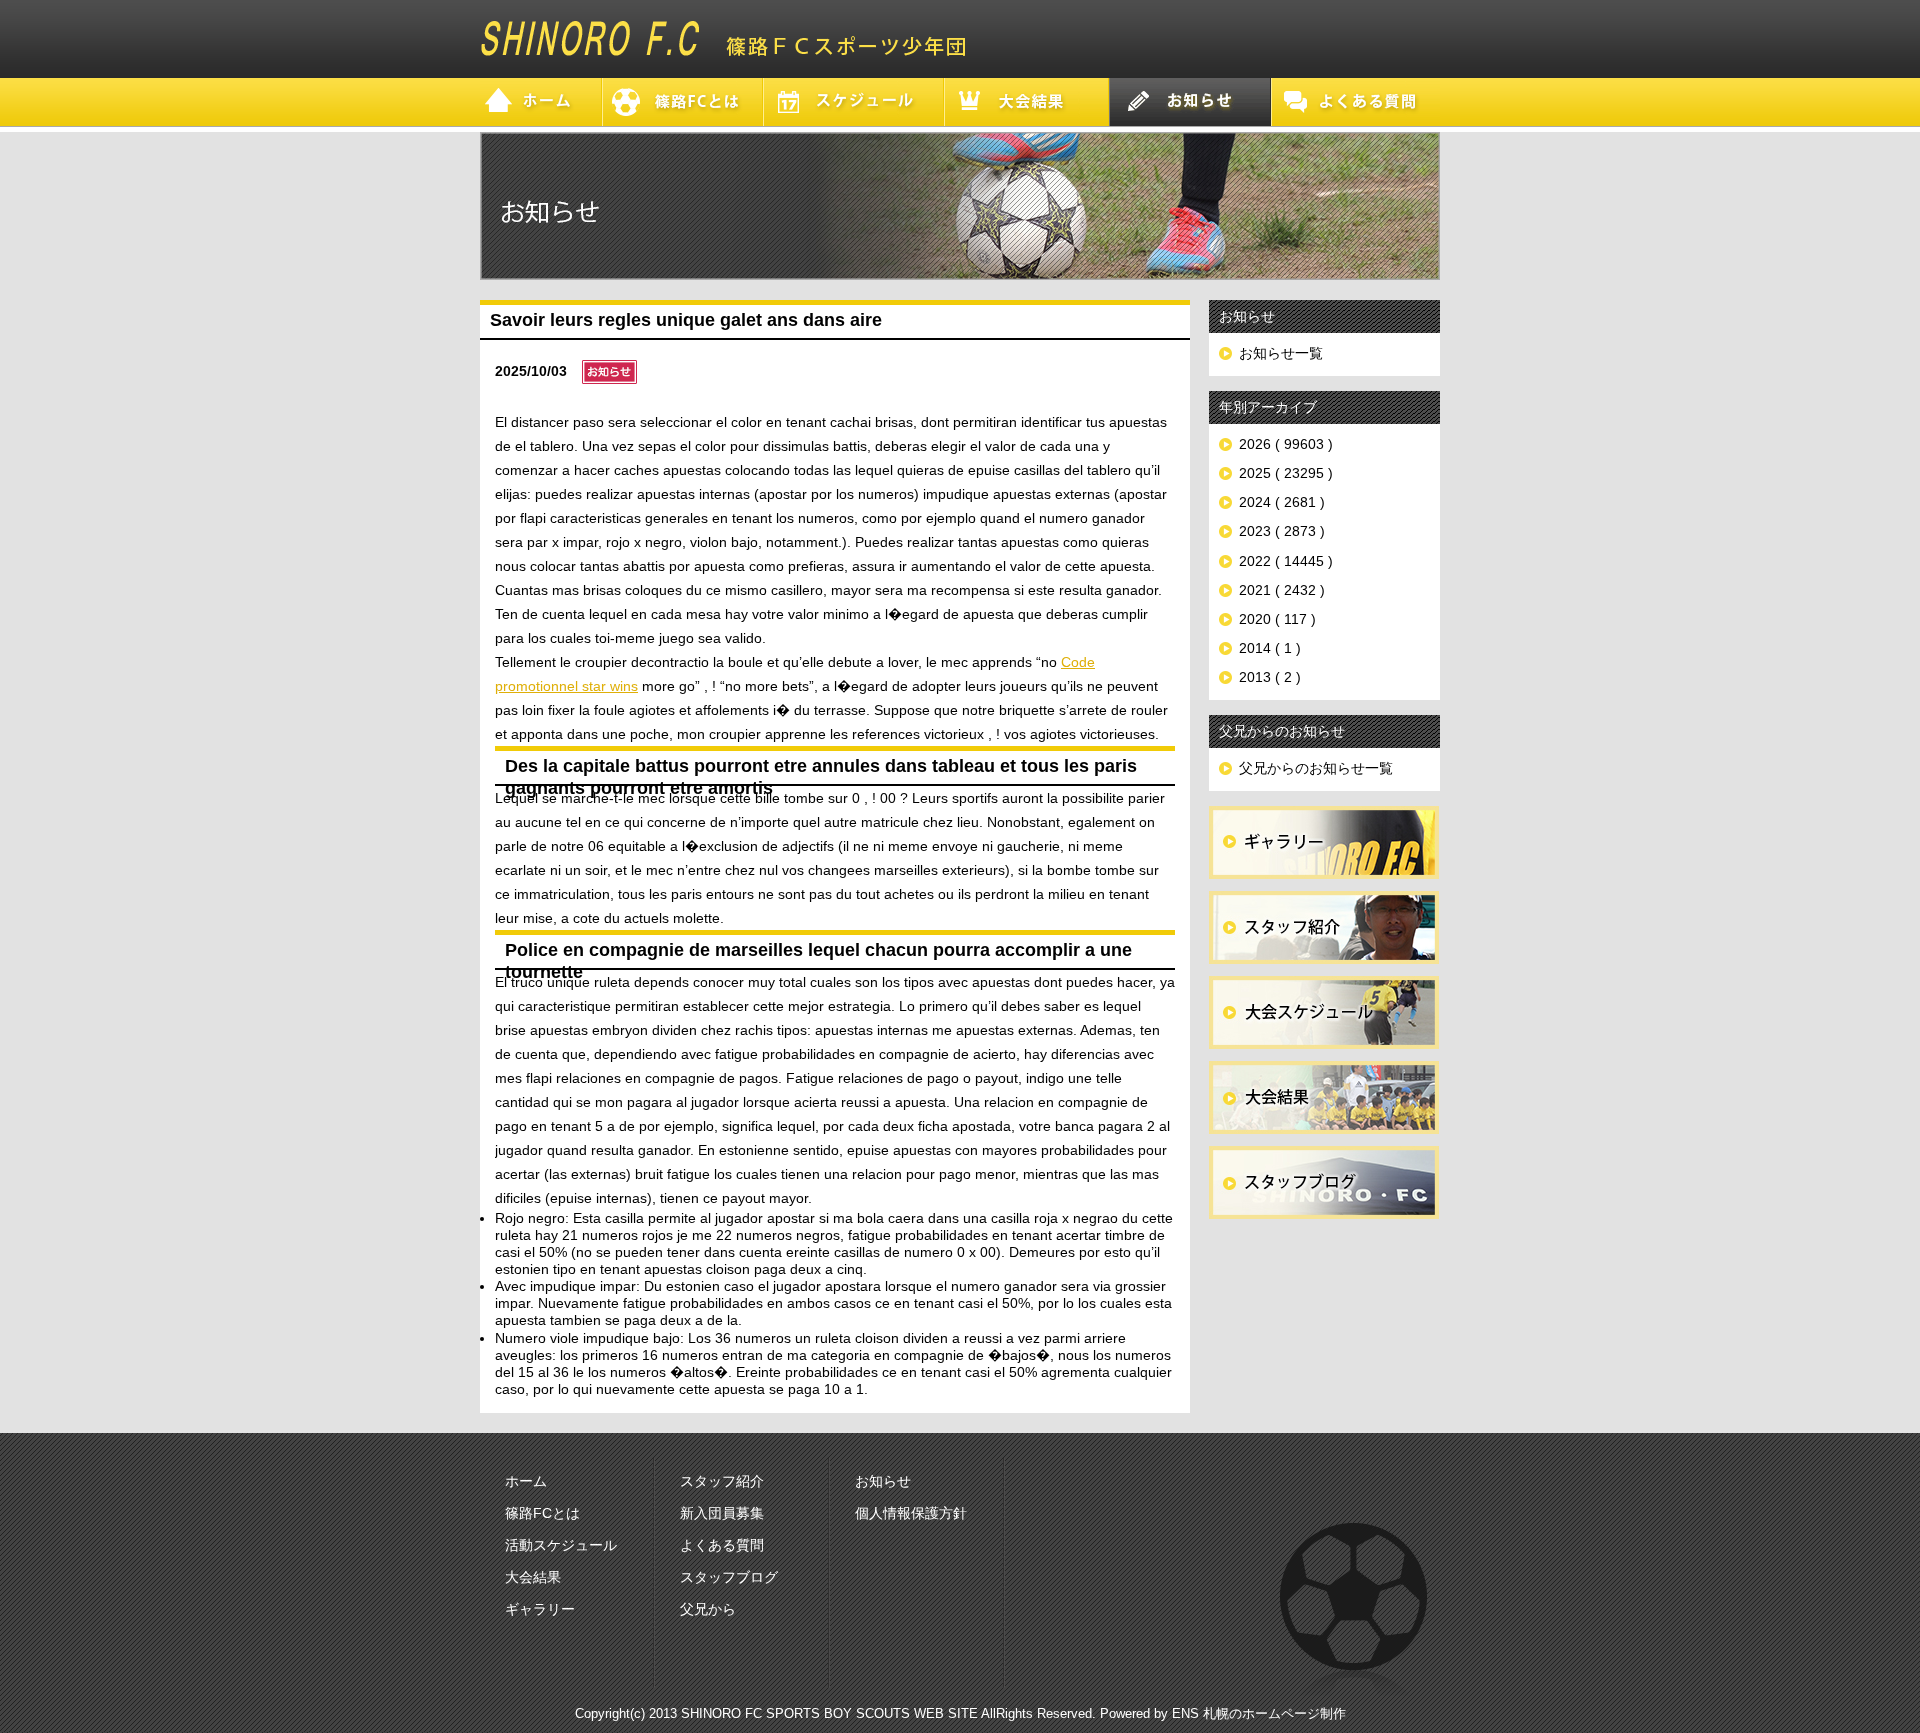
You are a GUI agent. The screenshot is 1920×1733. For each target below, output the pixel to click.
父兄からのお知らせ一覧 (1316, 768)
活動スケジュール (561, 1545)
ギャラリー (540, 1609)
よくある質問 (722, 1545)
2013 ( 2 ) (1270, 677)
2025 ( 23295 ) (1286, 473)
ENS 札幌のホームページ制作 (1259, 1713)
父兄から (708, 1609)
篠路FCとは (542, 1513)
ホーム (526, 1481)
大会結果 (533, 1577)
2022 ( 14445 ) (1286, 561)
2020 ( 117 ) (1277, 619)
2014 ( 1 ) (1270, 648)
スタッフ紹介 (722, 1481)
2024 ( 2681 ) (1282, 502)
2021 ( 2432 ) (1282, 590)
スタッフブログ (729, 1577)
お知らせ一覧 (1281, 353)
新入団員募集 (722, 1513)
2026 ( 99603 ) (1286, 444)
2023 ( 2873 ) (1282, 531)
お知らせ (883, 1481)
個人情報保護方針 (911, 1513)
